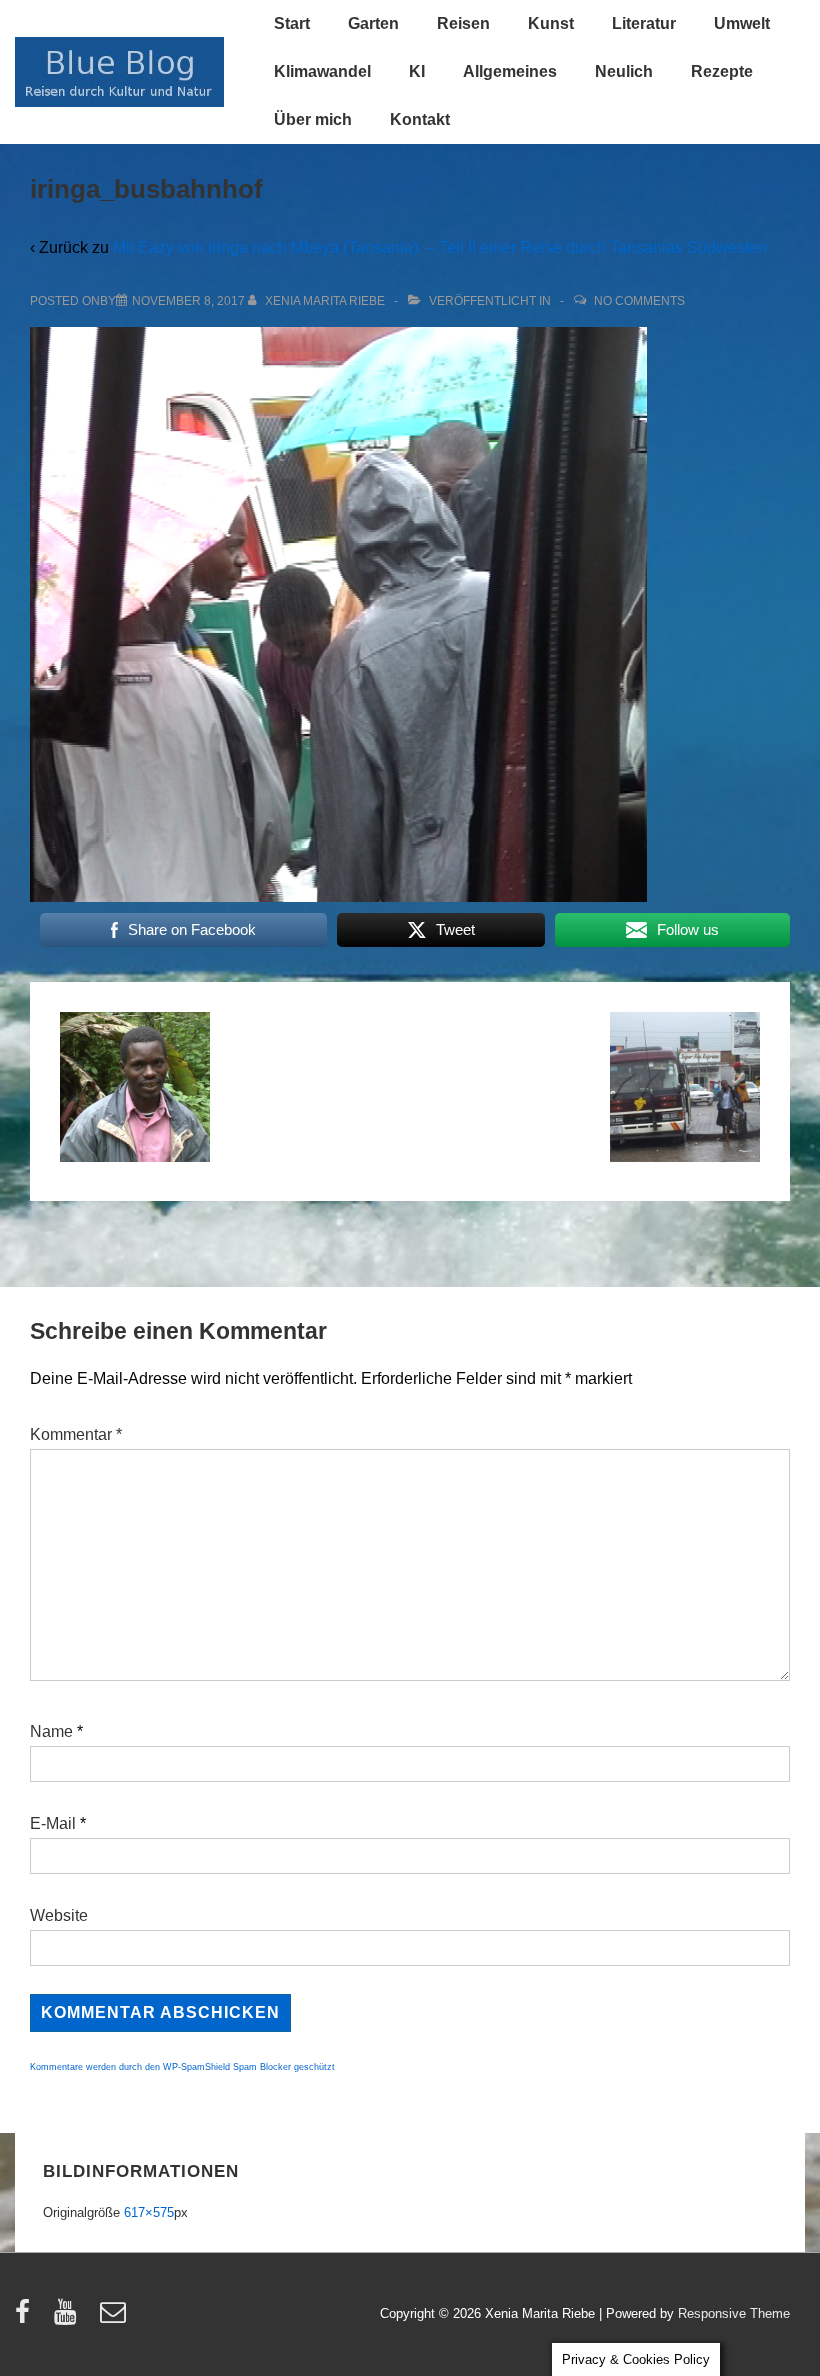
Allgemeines (510, 71)
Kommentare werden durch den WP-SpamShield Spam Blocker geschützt (182, 2067)
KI (417, 71)
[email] (115, 2318)
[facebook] (27, 2318)
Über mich (313, 119)
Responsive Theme (734, 2313)
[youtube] (69, 2318)
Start (292, 23)
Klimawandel (322, 71)
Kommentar (76, 1434)
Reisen (463, 23)
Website (59, 1915)
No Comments (639, 301)
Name (51, 1731)
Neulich (624, 71)
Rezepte (722, 71)
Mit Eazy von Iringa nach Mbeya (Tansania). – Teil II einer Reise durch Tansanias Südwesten (440, 247)
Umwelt (742, 23)
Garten (373, 23)
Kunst (551, 23)
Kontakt (420, 119)
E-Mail (53, 1823)
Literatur (644, 23)
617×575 (149, 2212)
